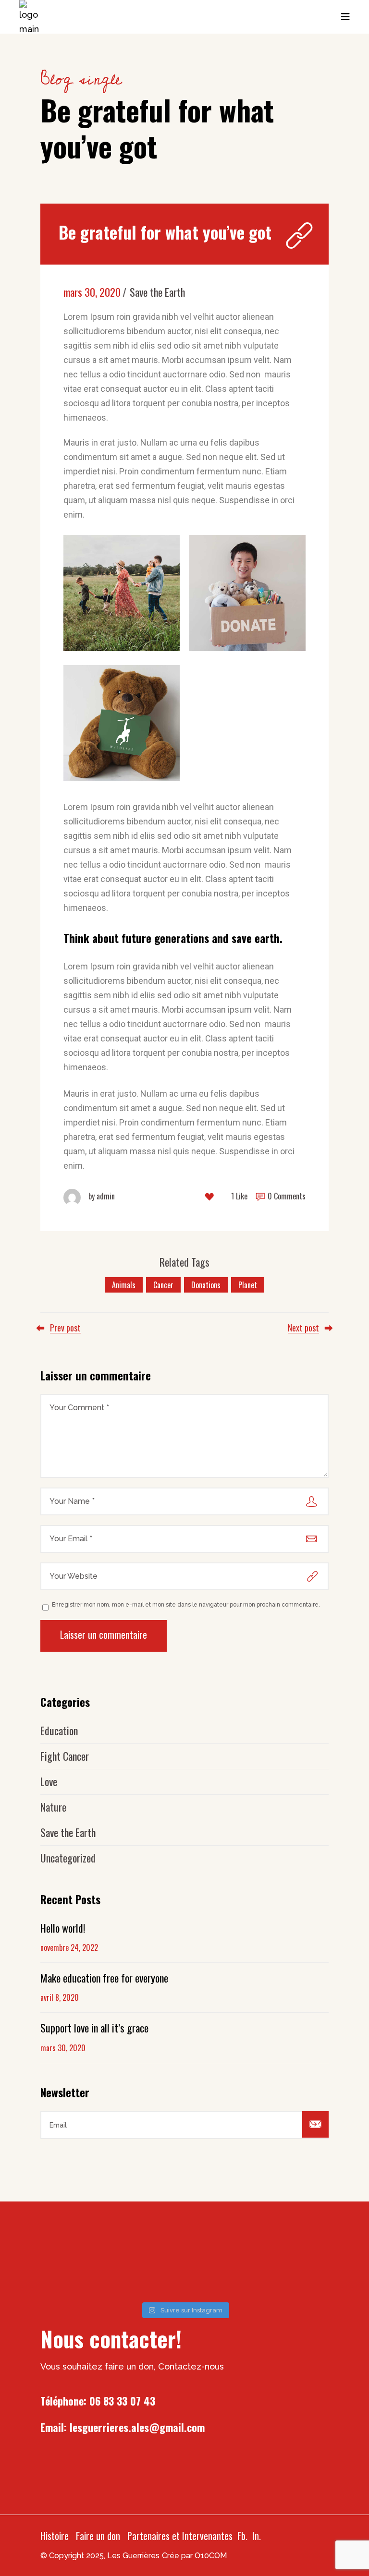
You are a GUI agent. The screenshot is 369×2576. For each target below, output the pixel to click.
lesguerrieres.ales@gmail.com (137, 2427)
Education (59, 1730)
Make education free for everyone (104, 1978)
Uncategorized (68, 1858)
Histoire (55, 2536)
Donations (206, 1285)
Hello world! (63, 1928)
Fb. (242, 2536)
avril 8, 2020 (60, 1997)
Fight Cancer (65, 1756)
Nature (53, 1807)
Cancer (163, 1285)
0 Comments (286, 1196)
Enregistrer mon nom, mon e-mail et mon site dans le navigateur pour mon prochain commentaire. (186, 1605)
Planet (248, 1285)
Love (49, 1781)
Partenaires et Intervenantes (180, 2536)
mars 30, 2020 (92, 292)
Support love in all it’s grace (94, 2028)
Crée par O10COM (194, 2556)
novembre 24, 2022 (69, 1947)
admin (102, 1196)
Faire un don (98, 2536)
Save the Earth (157, 292)
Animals (124, 1285)
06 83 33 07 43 (122, 2401)
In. (257, 2536)
